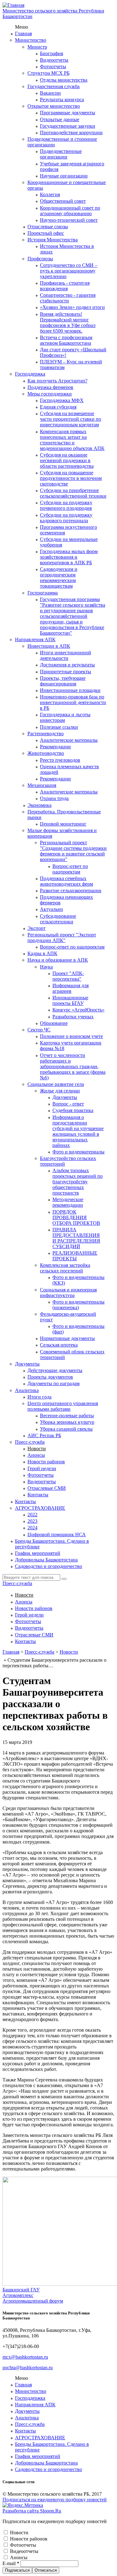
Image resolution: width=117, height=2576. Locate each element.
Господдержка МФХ (62, 400)
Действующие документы (55, 1370)
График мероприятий (38, 1553)
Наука (46, 967)
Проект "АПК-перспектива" (68, 976)
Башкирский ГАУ (21, 2290)
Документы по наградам (54, 1383)
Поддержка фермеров (50, 387)
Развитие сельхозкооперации (71, 890)
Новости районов (46, 1462)
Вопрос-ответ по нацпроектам (70, 869)
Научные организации (64, 176)
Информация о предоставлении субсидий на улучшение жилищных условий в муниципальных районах (78, 1131)
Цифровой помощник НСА (57, 1534)
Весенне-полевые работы (67, 1416)
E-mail (11, 2563)
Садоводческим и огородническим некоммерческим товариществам (59, 578)
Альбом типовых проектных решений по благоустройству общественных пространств (78, 1182)
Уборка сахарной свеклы (66, 1429)
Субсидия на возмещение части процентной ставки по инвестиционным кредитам (71, 419)
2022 (32, 1515)
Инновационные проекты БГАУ (70, 1000)
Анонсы (36, 1455)
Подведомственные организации (61, 154)
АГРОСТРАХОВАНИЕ (40, 1508)
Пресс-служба (30, 1442)
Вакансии (50, 93)
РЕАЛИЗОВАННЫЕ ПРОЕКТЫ (75, 1256)
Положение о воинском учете (71, 1036)
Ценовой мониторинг (63, 824)
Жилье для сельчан (60, 1091)
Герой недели (42, 1468)
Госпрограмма (43, 593)
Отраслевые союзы (48, 227)
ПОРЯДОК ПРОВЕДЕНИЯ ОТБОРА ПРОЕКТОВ (76, 1217)
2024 (32, 1528)
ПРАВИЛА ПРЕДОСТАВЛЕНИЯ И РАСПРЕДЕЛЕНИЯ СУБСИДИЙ (76, 1238)
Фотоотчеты (53, 66)
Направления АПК (35, 639)
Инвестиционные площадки (70, 690)
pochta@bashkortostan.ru (28, 2368)
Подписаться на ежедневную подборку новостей (55, 2500)
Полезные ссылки (59, 727)
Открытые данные (60, 119)
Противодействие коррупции (71, 133)
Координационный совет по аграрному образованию (70, 211)
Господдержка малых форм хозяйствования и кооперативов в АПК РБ (69, 557)
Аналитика (27, 1390)
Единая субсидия (58, 407)
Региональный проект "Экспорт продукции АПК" (62, 938)
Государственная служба (54, 86)
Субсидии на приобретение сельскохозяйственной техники (73, 493)
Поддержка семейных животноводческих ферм (66, 881)
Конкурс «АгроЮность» (78, 1010)
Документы (65, 1097)
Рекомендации (55, 747)
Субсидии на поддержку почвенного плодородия (66, 505)
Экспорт (37, 928)
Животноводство (46, 753)
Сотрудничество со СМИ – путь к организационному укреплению (69, 271)
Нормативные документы (67, 1338)
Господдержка (30, 374)
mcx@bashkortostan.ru (25, 2357)
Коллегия (50, 194)
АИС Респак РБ (44, 1435)
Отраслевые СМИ (47, 1488)
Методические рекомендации (68, 1202)
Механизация (42, 785)
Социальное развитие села (56, 1084)
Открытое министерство (54, 106)
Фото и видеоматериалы (78, 1152)
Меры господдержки (50, 394)
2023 (32, 1521)
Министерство (31, 40)
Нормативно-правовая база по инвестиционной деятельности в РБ (73, 702)
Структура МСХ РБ (49, 73)
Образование (54, 1023)
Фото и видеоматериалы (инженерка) (78, 1305)
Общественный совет (63, 201)
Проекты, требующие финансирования (63, 681)
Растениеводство (46, 734)
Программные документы (68, 113)
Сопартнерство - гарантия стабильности (68, 298)
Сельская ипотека (59, 1345)
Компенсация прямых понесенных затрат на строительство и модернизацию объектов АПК (72, 440)
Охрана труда (54, 798)
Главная (23, 33)
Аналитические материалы (69, 740)
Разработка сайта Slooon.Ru (32, 2511)
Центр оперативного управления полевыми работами (63, 1406)
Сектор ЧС (39, 1030)
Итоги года (39, 1397)
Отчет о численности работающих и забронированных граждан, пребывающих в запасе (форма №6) (73, 1066)
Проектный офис (46, 233)
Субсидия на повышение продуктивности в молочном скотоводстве (71, 478)
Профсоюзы (40, 259)
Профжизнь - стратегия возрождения (65, 286)
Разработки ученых (73, 1017)
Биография (51, 53)
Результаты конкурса (62, 99)
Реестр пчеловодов (60, 760)
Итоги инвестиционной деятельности (66, 655)
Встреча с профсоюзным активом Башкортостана (66, 340)
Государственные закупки (68, 126)
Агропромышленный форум (33, 2301)
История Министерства (53, 240)
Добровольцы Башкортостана (46, 1560)
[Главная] (13, 5)
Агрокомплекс (18, 2295)
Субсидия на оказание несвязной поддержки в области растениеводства (67, 460)
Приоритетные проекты (66, 672)
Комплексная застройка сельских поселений (65, 1268)
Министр (37, 47)
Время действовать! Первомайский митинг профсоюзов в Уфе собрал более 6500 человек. (68, 322)
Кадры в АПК (42, 953)
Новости (37, 1449)
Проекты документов (50, 1377)
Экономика (39, 805)
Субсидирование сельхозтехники (58, 919)
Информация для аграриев (71, 988)
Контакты (38, 1495)
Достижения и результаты (67, 665)
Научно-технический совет (69, 220)
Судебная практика (73, 1110)
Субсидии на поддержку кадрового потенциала (66, 518)
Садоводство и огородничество (49, 1566)
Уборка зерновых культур (67, 1422)
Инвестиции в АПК (49, 646)
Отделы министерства (64, 80)
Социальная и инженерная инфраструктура (68, 1293)
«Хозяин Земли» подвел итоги (72, 307)
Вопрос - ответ (68, 1104)
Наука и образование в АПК (58, 960)
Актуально (51, 909)
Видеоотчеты (54, 60)
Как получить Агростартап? (57, 381)
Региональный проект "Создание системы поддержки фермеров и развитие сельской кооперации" (73, 851)
